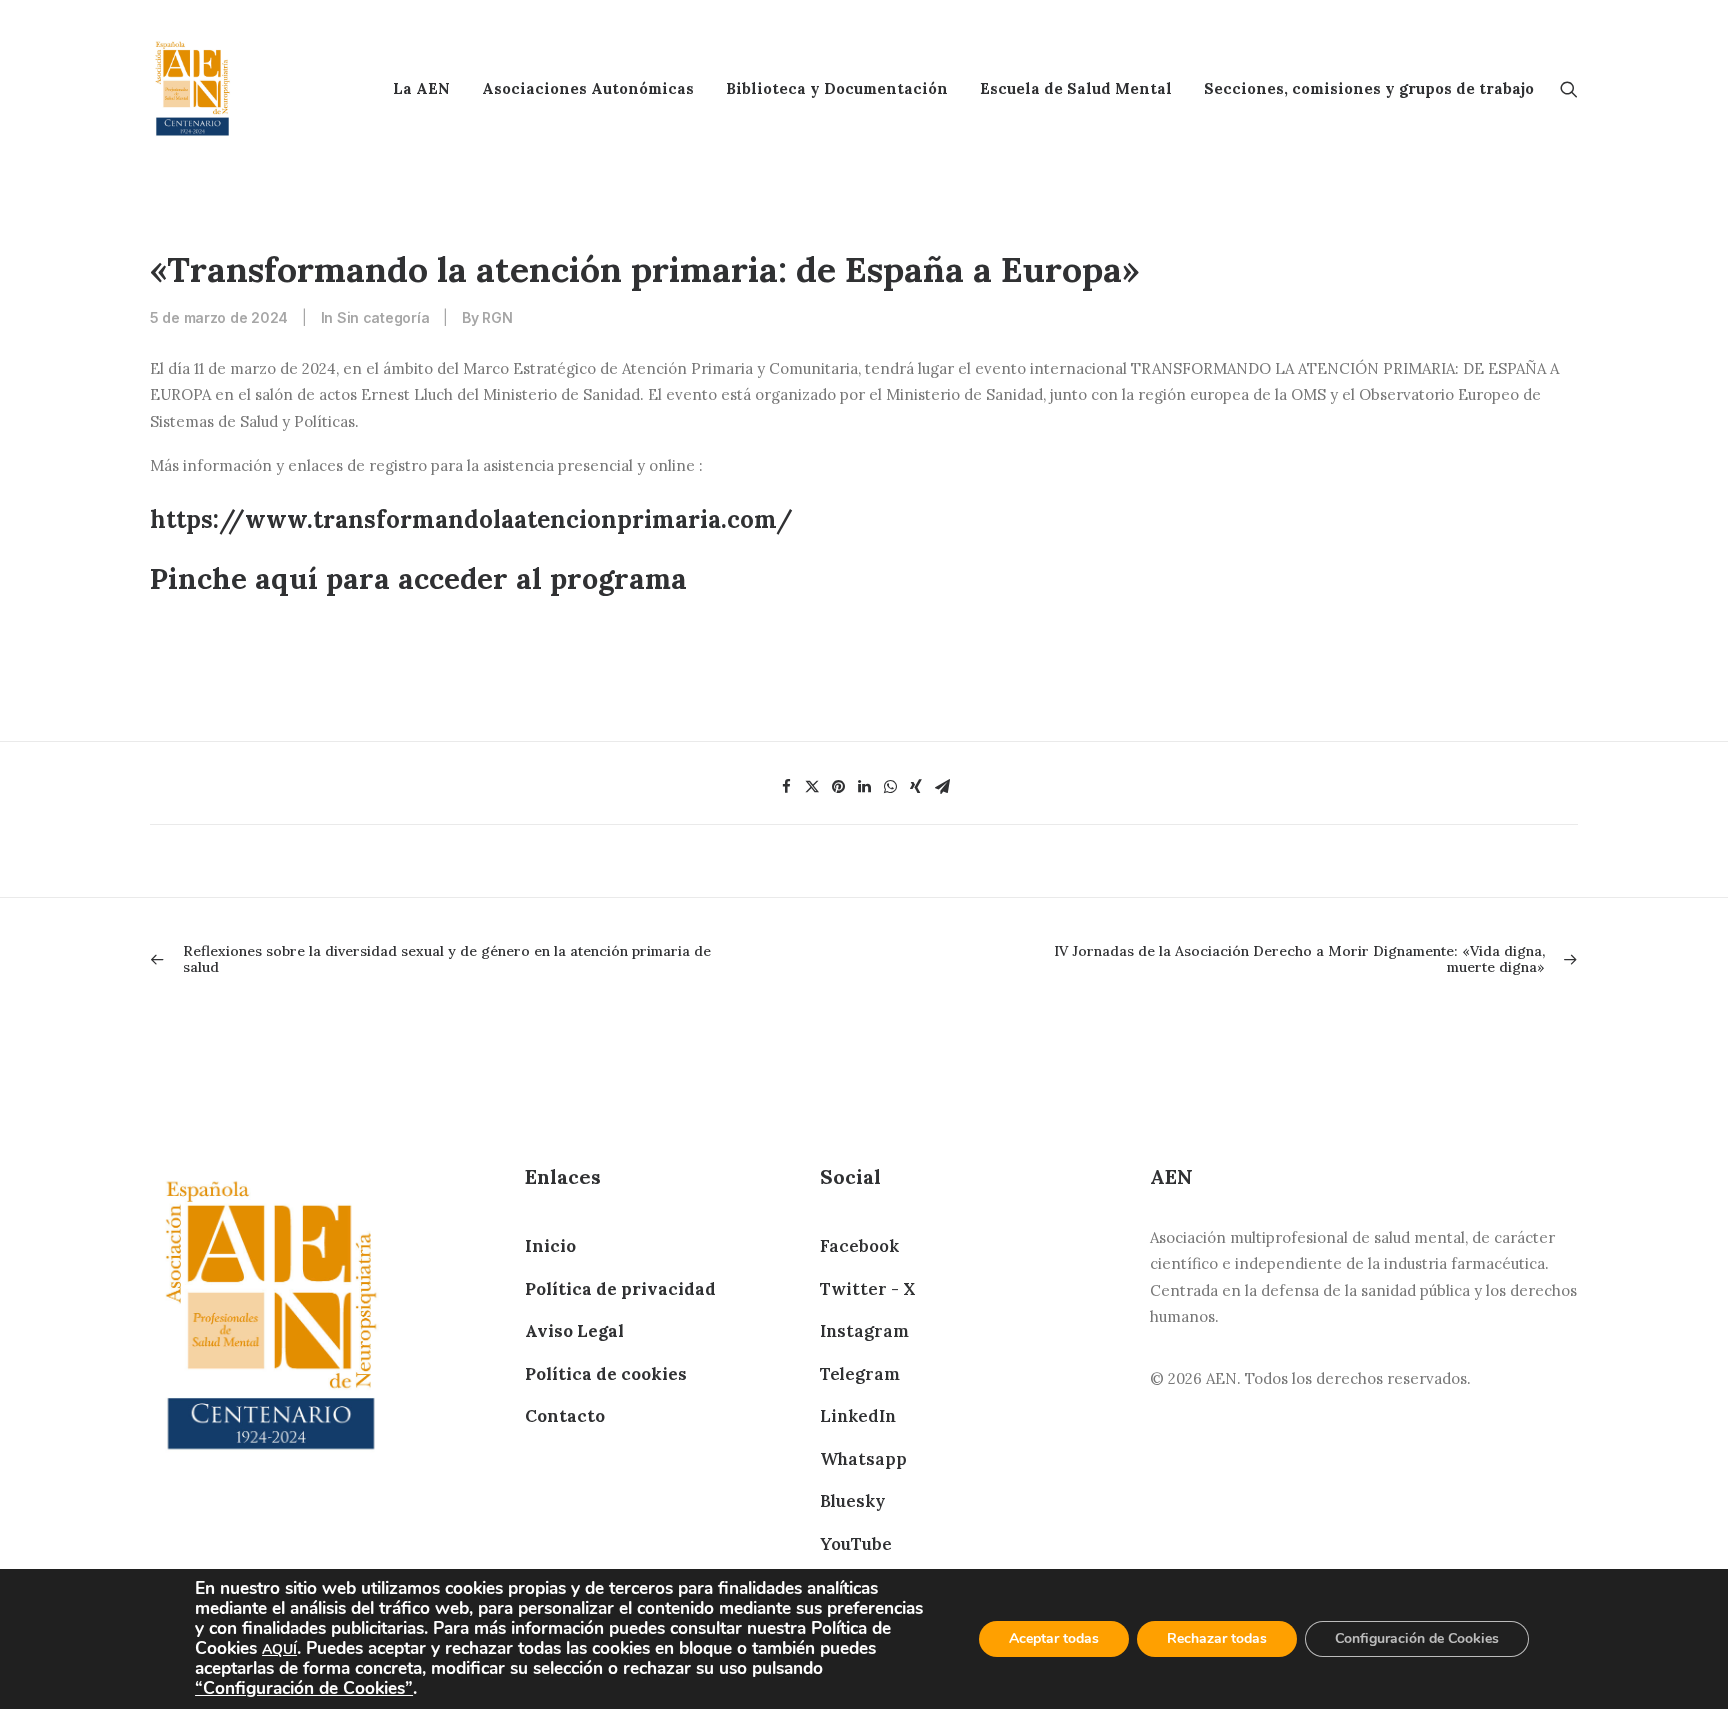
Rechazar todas (1217, 1638)
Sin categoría (383, 317)
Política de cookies (606, 1374)
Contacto (565, 1416)
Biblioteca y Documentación (837, 88)
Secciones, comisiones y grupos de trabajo (1369, 88)
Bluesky (852, 1501)
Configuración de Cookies (1417, 1638)
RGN (497, 317)
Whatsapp (863, 1459)
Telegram (860, 1374)
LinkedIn (858, 1416)
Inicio (550, 1246)
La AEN (421, 88)
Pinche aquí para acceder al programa (418, 578)
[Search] (1569, 88)
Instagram (864, 1331)
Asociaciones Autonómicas (588, 88)
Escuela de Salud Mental (1076, 88)
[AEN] (192, 88)
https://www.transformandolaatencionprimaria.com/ (471, 519)
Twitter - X (867, 1289)
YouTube (856, 1544)
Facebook (859, 1246)
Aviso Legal (574, 1331)
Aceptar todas (1054, 1638)
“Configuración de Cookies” (304, 1688)
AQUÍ (279, 1649)
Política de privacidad (620, 1289)
